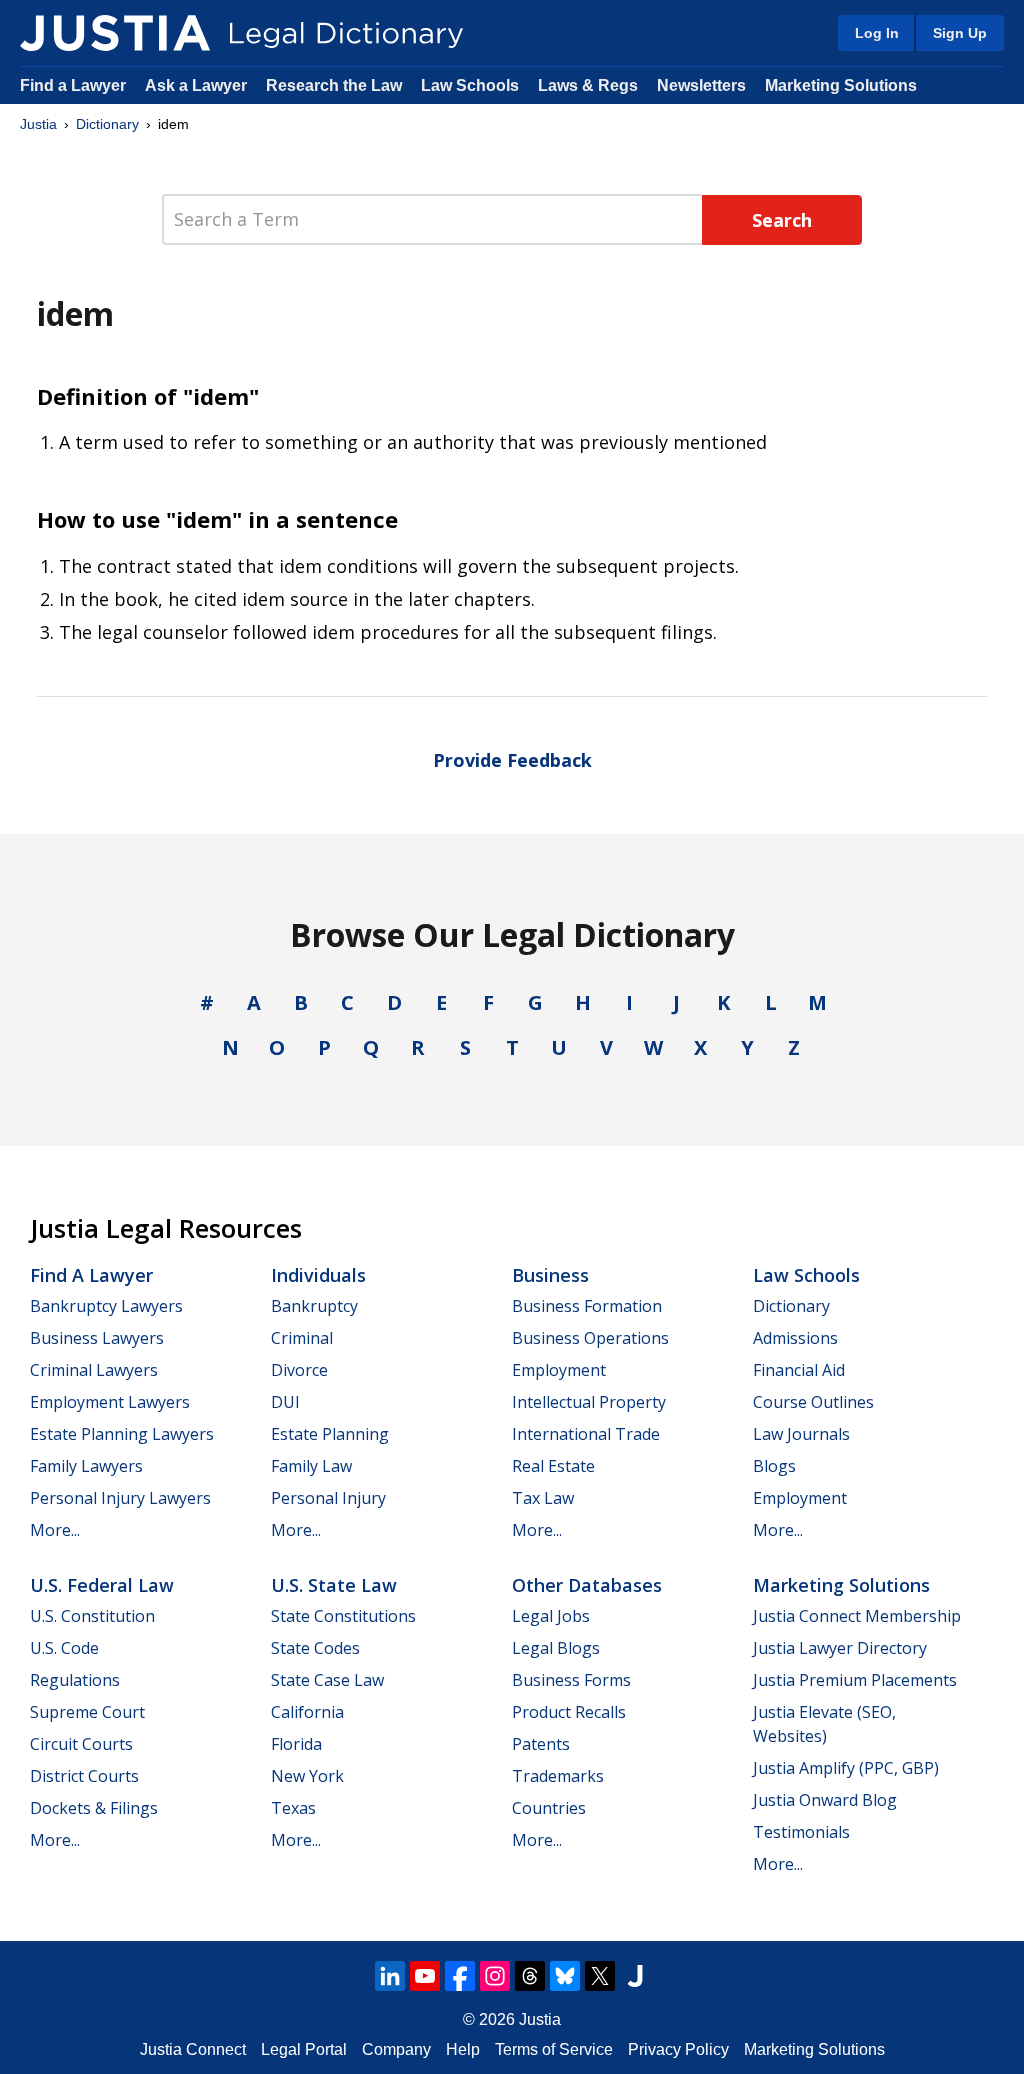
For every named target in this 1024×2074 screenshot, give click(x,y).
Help (463, 2049)
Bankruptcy (314, 1306)
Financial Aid (799, 1370)
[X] (600, 1976)
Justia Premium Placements (855, 1680)
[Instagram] (495, 1976)
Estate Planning (330, 1434)
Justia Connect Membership (857, 1616)
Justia (38, 124)
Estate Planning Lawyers (122, 1434)
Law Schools (470, 85)
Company (396, 2049)
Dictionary (107, 124)
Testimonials (801, 1832)
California (307, 1712)
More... (55, 1530)
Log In (877, 33)
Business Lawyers (97, 1338)
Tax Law (543, 1498)
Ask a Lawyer (198, 85)
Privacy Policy (678, 2049)
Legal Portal (304, 2049)
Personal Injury (328, 1498)
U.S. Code (64, 1648)
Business (550, 1275)
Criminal (302, 1338)
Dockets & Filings (94, 1808)
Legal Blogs (556, 1648)
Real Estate (553, 1466)
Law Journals (801, 1434)
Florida (296, 1744)
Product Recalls (569, 1712)
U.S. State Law (334, 1585)
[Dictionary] (115, 33)
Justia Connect (193, 2049)
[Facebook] (460, 1976)
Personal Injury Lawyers (120, 1498)
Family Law (311, 1466)
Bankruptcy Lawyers (106, 1306)
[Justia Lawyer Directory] (635, 1976)
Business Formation (587, 1306)
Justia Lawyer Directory (840, 1648)
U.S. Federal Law (102, 1585)
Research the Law (334, 85)
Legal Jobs (551, 1616)
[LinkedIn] (390, 1976)
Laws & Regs (588, 85)
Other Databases (587, 1585)
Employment (559, 1370)
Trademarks (558, 1776)
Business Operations (590, 1338)
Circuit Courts (81, 1744)
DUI (285, 1402)
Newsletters (701, 85)
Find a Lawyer (73, 85)
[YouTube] (425, 1976)
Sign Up (960, 33)
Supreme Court (87, 1712)
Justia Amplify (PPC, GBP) (846, 1768)
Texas (293, 1808)
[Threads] (530, 1976)
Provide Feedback (512, 760)
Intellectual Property (589, 1402)
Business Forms (571, 1680)
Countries (549, 1808)
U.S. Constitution (92, 1616)
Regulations (75, 1680)
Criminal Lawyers (94, 1370)
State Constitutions (343, 1616)
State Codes (315, 1648)
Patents (541, 1744)
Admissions (795, 1338)
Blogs (774, 1466)
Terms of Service (554, 2049)
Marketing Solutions (841, 85)
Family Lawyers (86, 1466)
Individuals (318, 1275)
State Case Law (327, 1680)
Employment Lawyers (110, 1402)
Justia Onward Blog (825, 1800)
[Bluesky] (565, 1976)
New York (307, 1776)
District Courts (84, 1776)
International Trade (586, 1434)
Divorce (299, 1370)
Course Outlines (813, 1402)
